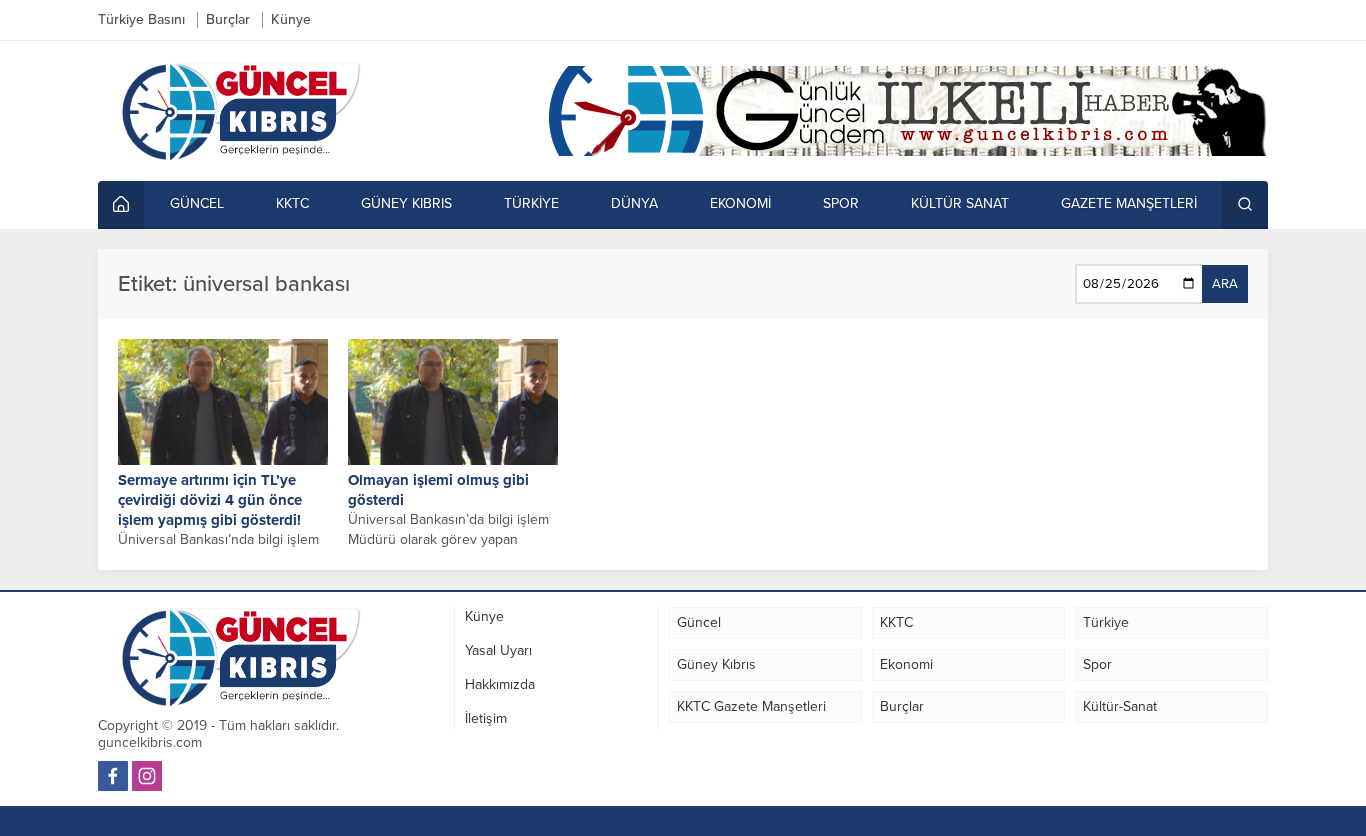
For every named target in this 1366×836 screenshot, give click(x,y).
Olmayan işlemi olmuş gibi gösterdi (438, 490)
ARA (1225, 284)
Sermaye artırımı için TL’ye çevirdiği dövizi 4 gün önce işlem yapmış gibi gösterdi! (210, 500)
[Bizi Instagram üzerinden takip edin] (147, 776)
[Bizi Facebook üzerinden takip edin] (113, 776)
